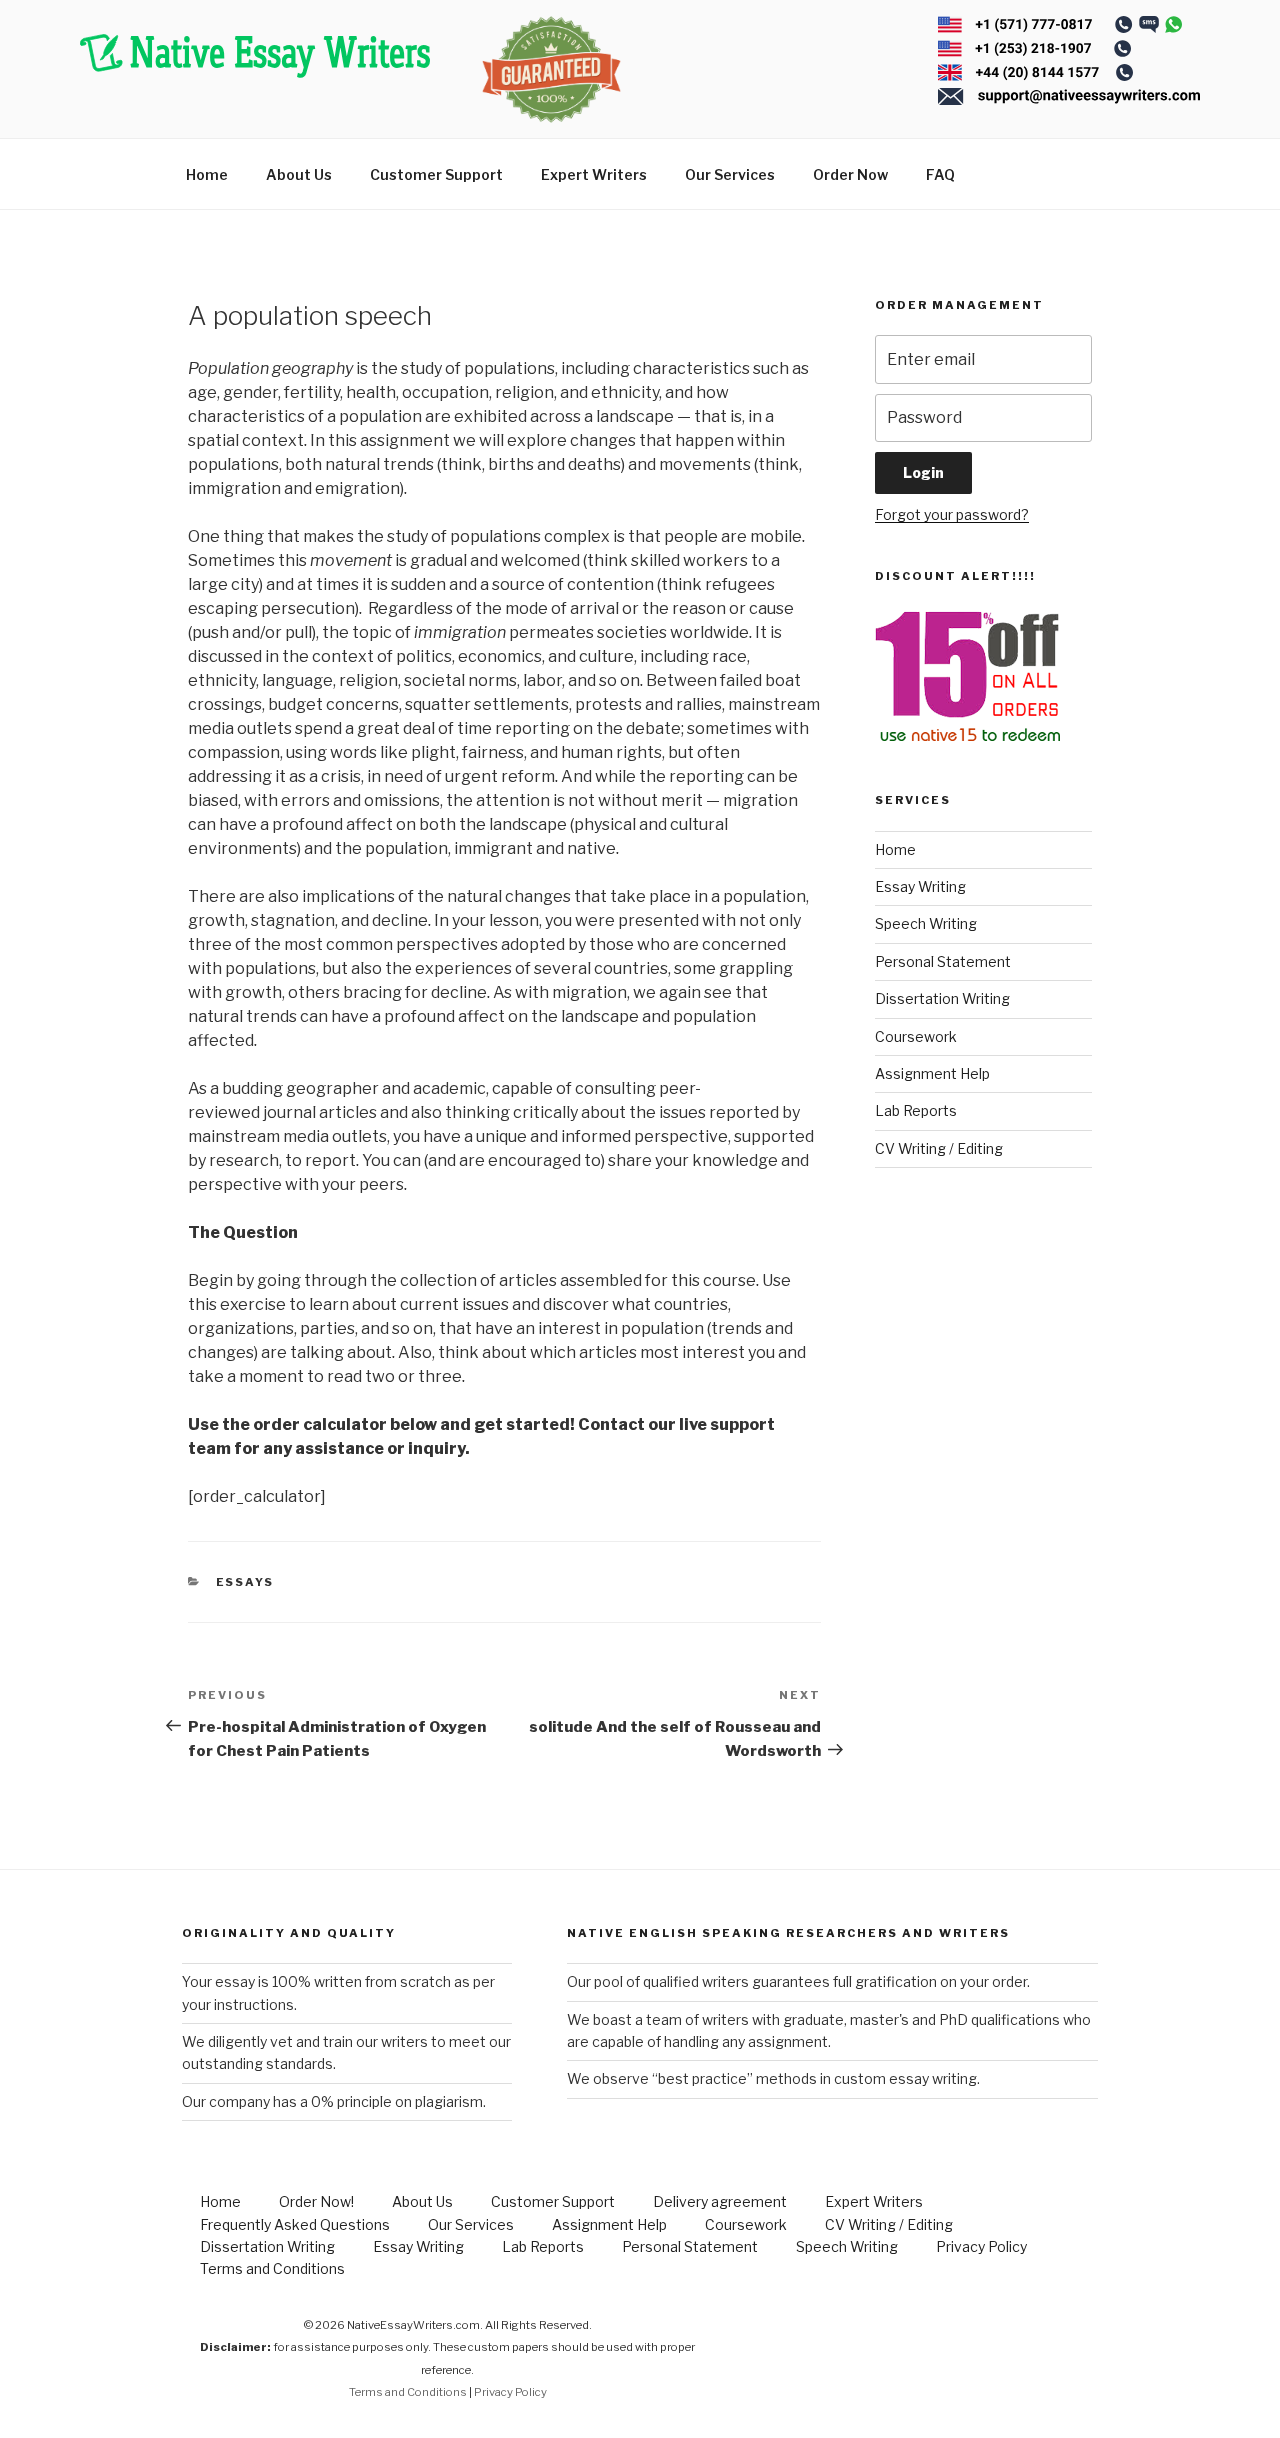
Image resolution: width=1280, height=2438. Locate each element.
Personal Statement (943, 961)
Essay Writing (920, 886)
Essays (245, 1582)
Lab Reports (916, 1110)
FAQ (940, 174)
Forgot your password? (952, 514)
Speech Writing (926, 923)
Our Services (730, 174)
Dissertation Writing (942, 998)
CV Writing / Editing (939, 1148)
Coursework (916, 1036)
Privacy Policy (981, 2246)
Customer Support (436, 174)
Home (207, 174)
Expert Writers (594, 174)
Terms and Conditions (272, 2268)
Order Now (850, 174)
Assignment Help (932, 1073)
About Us (299, 174)
